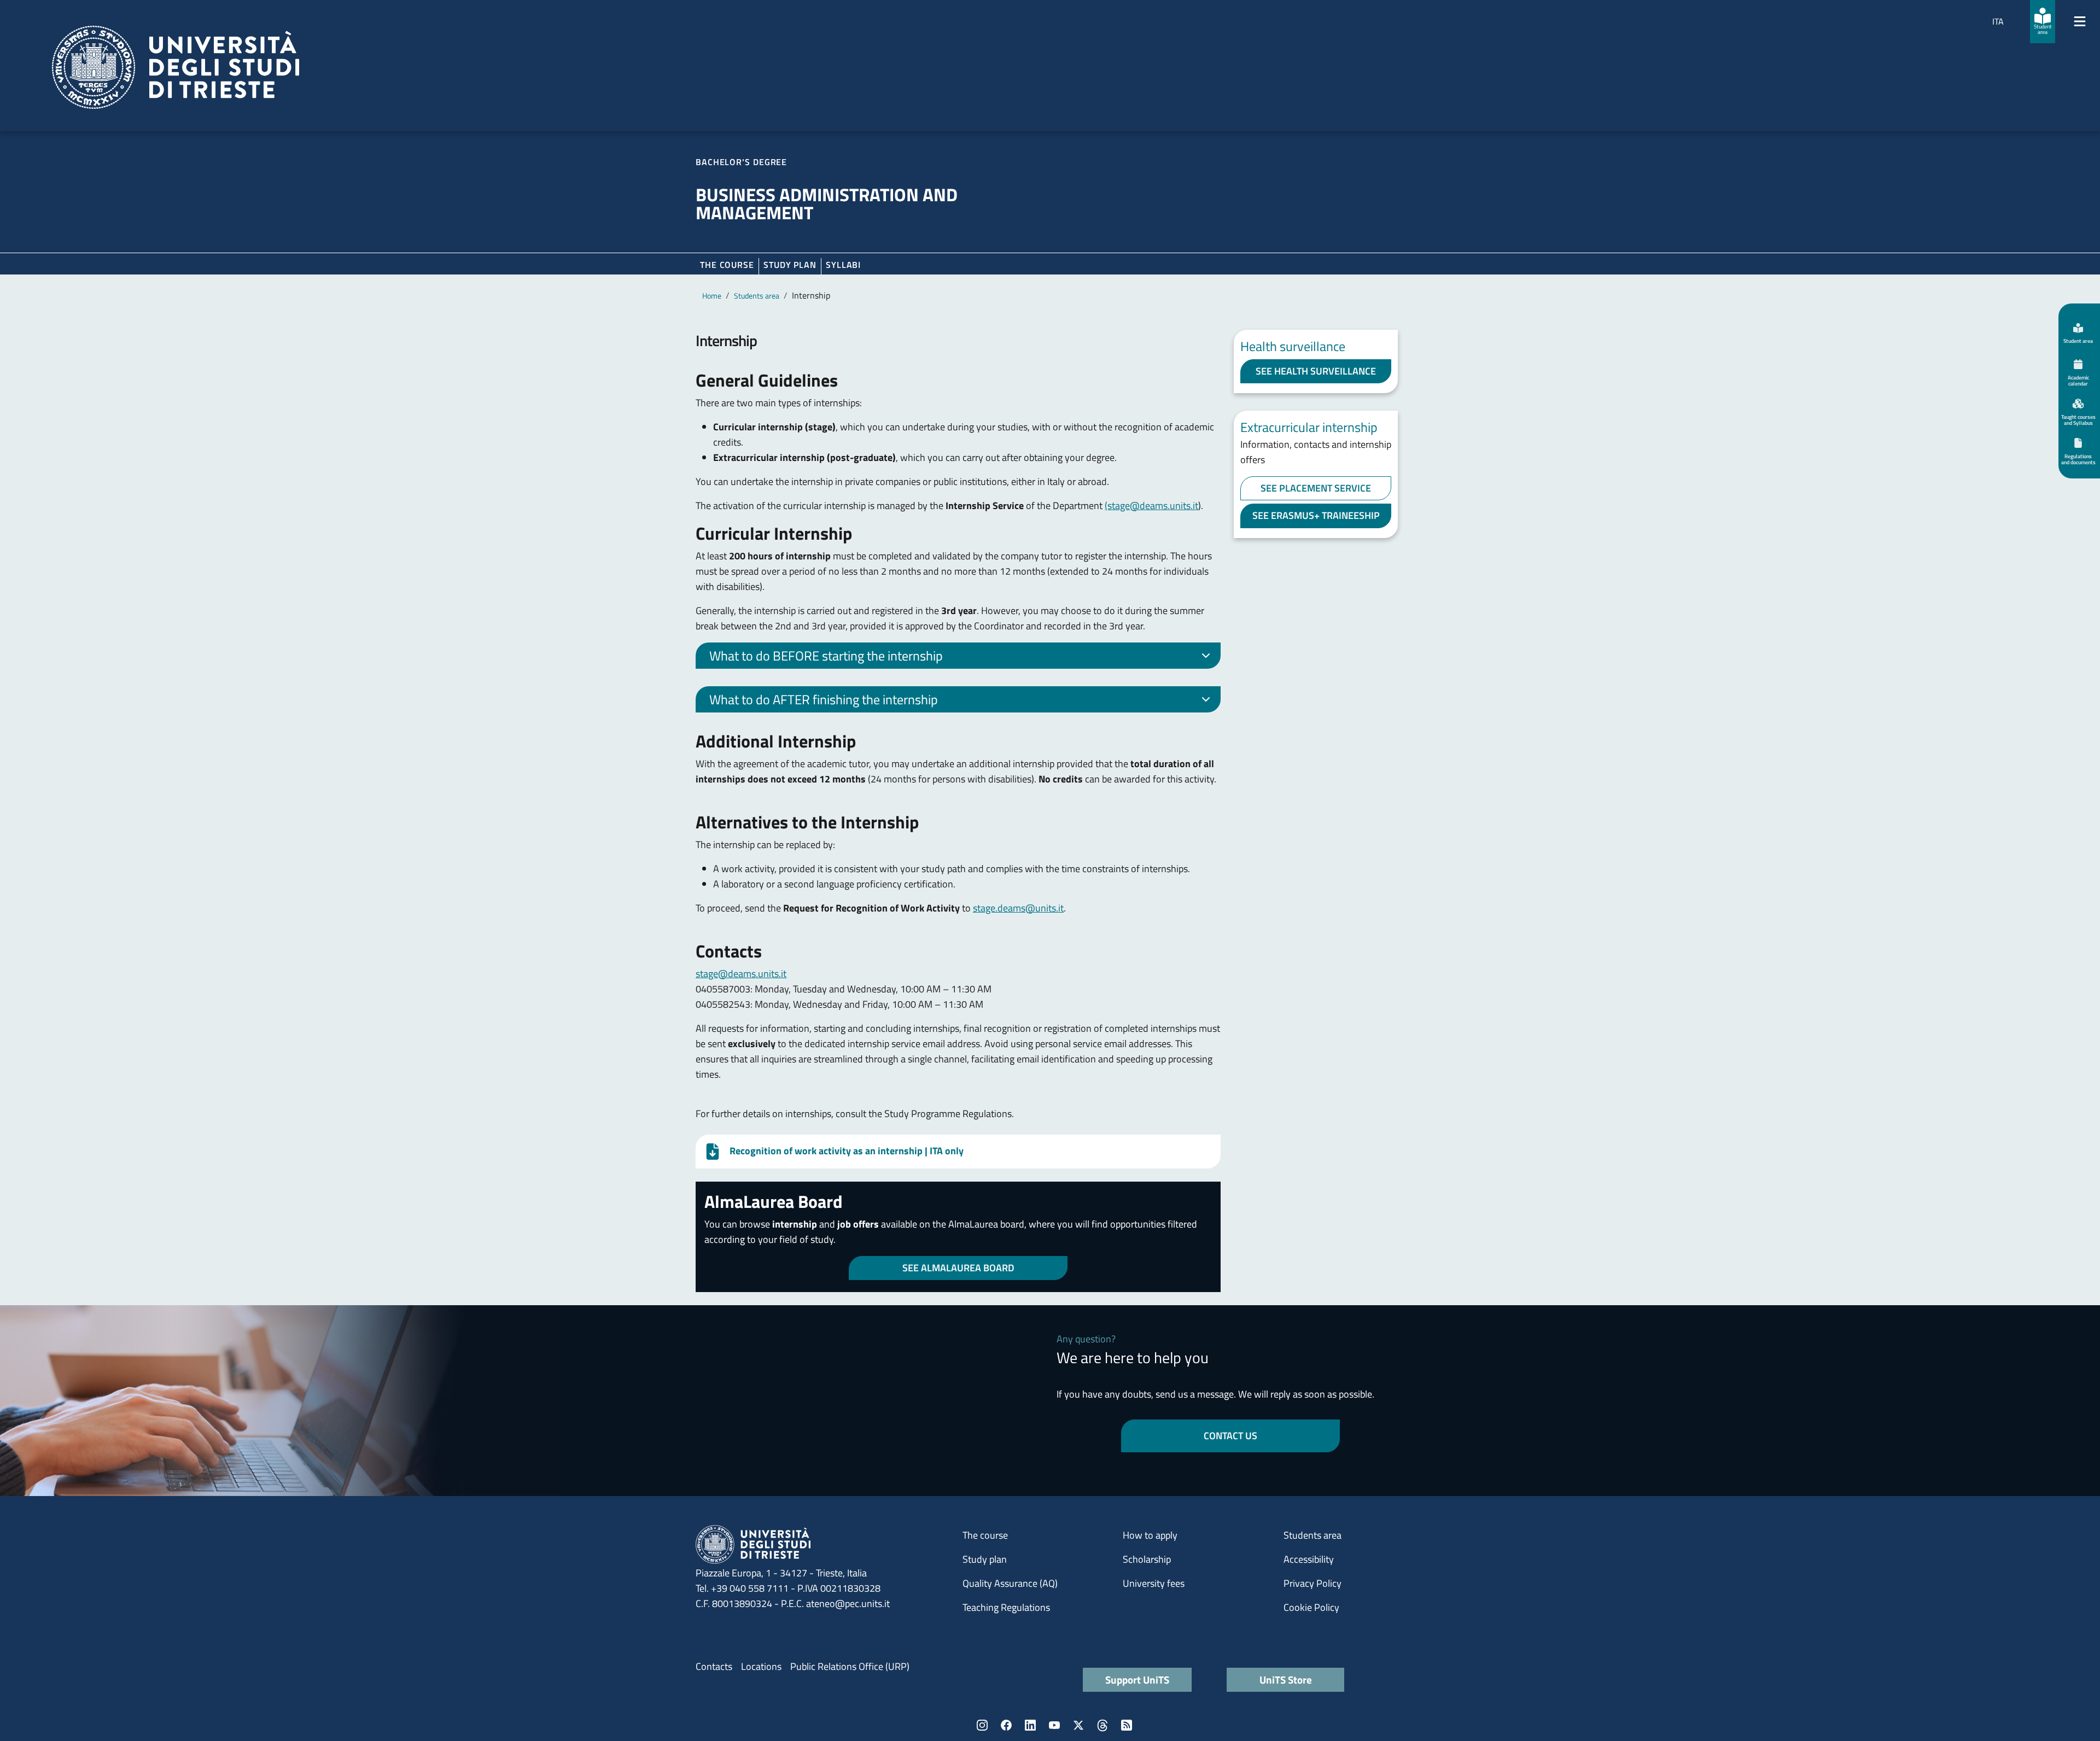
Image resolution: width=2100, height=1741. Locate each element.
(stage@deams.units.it (1151, 506)
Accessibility (1309, 1559)
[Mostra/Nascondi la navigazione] (2080, 21)
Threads (1102, 1725)
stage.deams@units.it (1018, 908)
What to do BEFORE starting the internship (826, 656)
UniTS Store (1286, 1679)
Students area (757, 296)
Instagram (982, 1725)
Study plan (790, 265)
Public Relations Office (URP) (850, 1666)
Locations (761, 1666)
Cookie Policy (1311, 1607)
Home (712, 296)
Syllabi (843, 265)
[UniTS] (176, 67)
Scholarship (1147, 1559)
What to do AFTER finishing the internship (824, 699)
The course (727, 265)
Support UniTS (1137, 1679)
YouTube (1054, 1725)
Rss (1127, 1725)
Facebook (1006, 1725)
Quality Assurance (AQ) (1010, 1583)
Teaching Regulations (1006, 1607)
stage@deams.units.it (741, 974)
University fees (1154, 1583)
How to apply (1150, 1535)
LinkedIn (1030, 1725)
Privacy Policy (1312, 1583)
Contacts (714, 1666)
